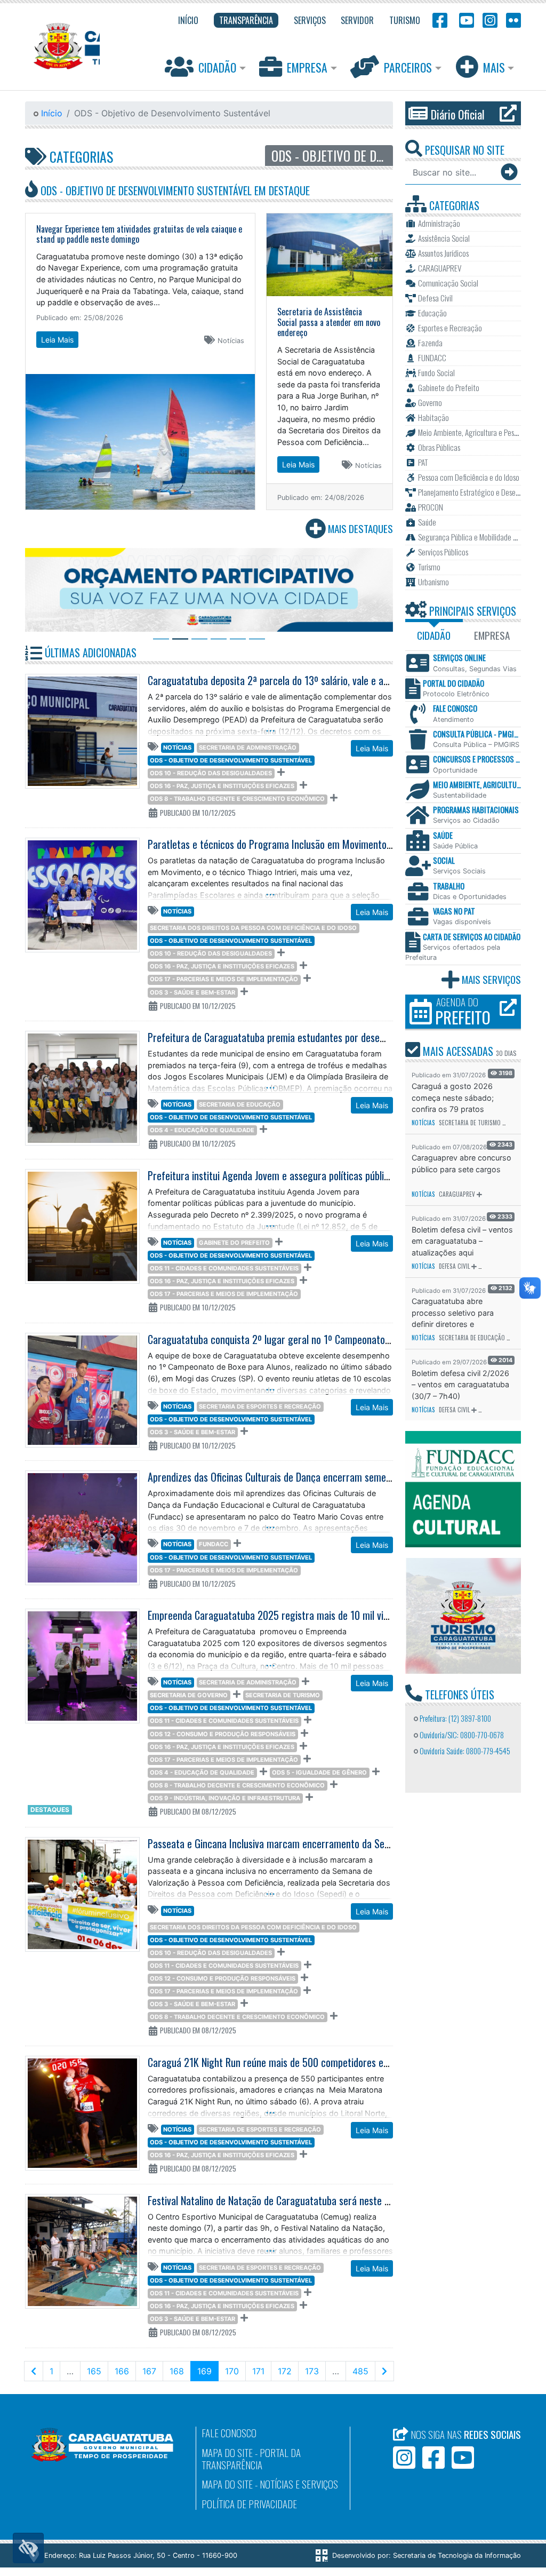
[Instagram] (490, 19)
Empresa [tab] (492, 635)
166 (122, 2371)
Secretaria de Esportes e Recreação (260, 1406)
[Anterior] (34, 2371)
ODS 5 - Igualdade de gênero (319, 1772)
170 (232, 2371)
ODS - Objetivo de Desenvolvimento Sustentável (231, 760)
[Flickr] (511, 19)
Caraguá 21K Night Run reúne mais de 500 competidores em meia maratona (301, 2062)
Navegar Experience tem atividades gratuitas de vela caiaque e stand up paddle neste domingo (139, 234)
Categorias (80, 156)
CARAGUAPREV (457, 1194)
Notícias (177, 748)
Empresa (307, 67)
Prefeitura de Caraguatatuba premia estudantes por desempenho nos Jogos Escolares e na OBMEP (346, 1037)
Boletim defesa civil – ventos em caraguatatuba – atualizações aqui (462, 1241)
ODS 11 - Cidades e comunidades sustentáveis (224, 1268)
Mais (494, 67)
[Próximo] (384, 2371)
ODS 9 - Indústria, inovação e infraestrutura (225, 1798)
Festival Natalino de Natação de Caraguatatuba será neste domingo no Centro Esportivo (324, 2200)
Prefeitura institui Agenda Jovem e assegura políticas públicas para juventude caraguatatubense (342, 1175)
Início (50, 113)
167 (149, 2371)
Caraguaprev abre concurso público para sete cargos (461, 1163)
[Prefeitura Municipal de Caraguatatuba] (62, 46)
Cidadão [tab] (434, 635)
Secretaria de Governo (189, 1695)
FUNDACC (214, 1544)
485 (360, 2371)
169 (208, 2371)
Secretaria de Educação (240, 1104)
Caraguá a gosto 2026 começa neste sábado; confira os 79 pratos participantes (453, 1098)
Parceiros (408, 67)
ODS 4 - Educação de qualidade (202, 1130)
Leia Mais (57, 340)
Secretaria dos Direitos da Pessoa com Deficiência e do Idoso (253, 928)
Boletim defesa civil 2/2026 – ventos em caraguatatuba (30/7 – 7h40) (460, 1385)
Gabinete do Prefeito (234, 1243)
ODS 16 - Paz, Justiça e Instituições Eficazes (222, 786)
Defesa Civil (454, 1266)
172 (285, 2371)
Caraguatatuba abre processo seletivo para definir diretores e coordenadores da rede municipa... (454, 1313)
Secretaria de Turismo (283, 1695)
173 (312, 2371)
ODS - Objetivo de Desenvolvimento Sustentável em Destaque (174, 190)
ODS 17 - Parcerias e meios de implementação (224, 979)
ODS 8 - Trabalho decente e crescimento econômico (237, 799)
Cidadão (217, 67)
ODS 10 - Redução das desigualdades (211, 773)
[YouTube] (465, 19)
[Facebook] (440, 19)
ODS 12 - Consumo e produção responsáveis (223, 1734)
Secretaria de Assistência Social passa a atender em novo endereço (329, 322)
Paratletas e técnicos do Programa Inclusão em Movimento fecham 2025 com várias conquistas (342, 844)
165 (94, 2371)
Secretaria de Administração (248, 748)
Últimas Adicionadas (89, 653)
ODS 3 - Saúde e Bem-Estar (192, 992)
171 (258, 2371)
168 (177, 2371)
